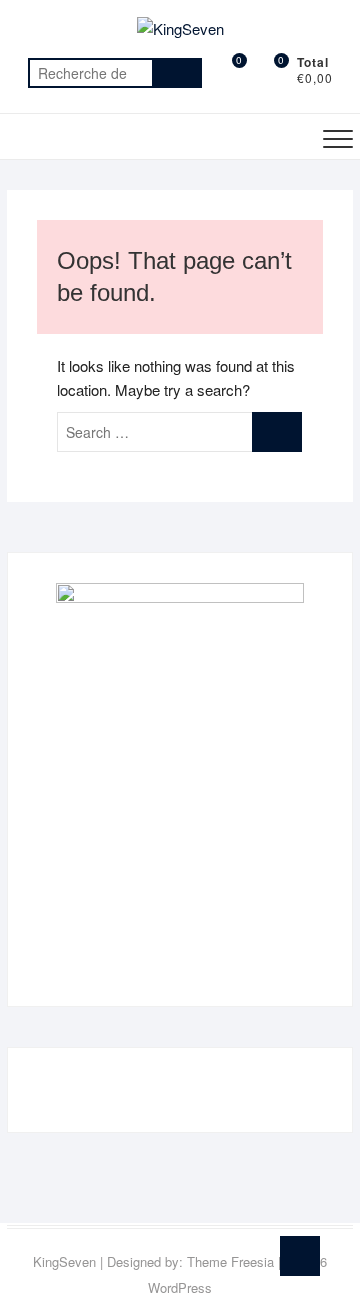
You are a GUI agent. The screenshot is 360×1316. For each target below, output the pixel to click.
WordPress (180, 1287)
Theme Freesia (230, 1261)
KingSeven (64, 1261)
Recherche (177, 73)
